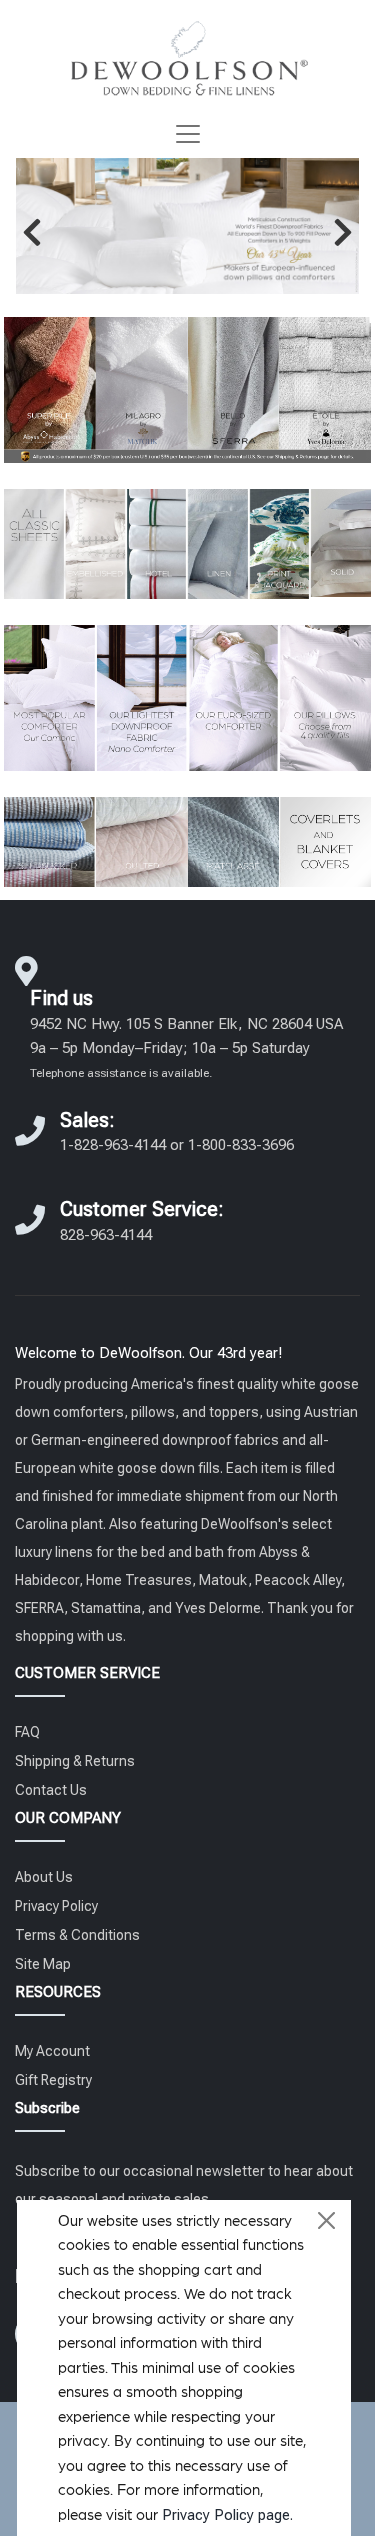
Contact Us (51, 1790)
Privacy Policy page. (227, 2515)
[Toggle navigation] (188, 134)
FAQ (27, 1732)
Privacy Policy (56, 1906)
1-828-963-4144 (113, 1145)
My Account (52, 2051)
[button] (32, 232)
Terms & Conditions (77, 1935)
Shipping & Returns (75, 1761)
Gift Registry (53, 2080)
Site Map (43, 1964)
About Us (44, 1877)
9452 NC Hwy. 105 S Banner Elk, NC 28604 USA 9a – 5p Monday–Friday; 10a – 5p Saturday (186, 1047)
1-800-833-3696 (241, 1145)
